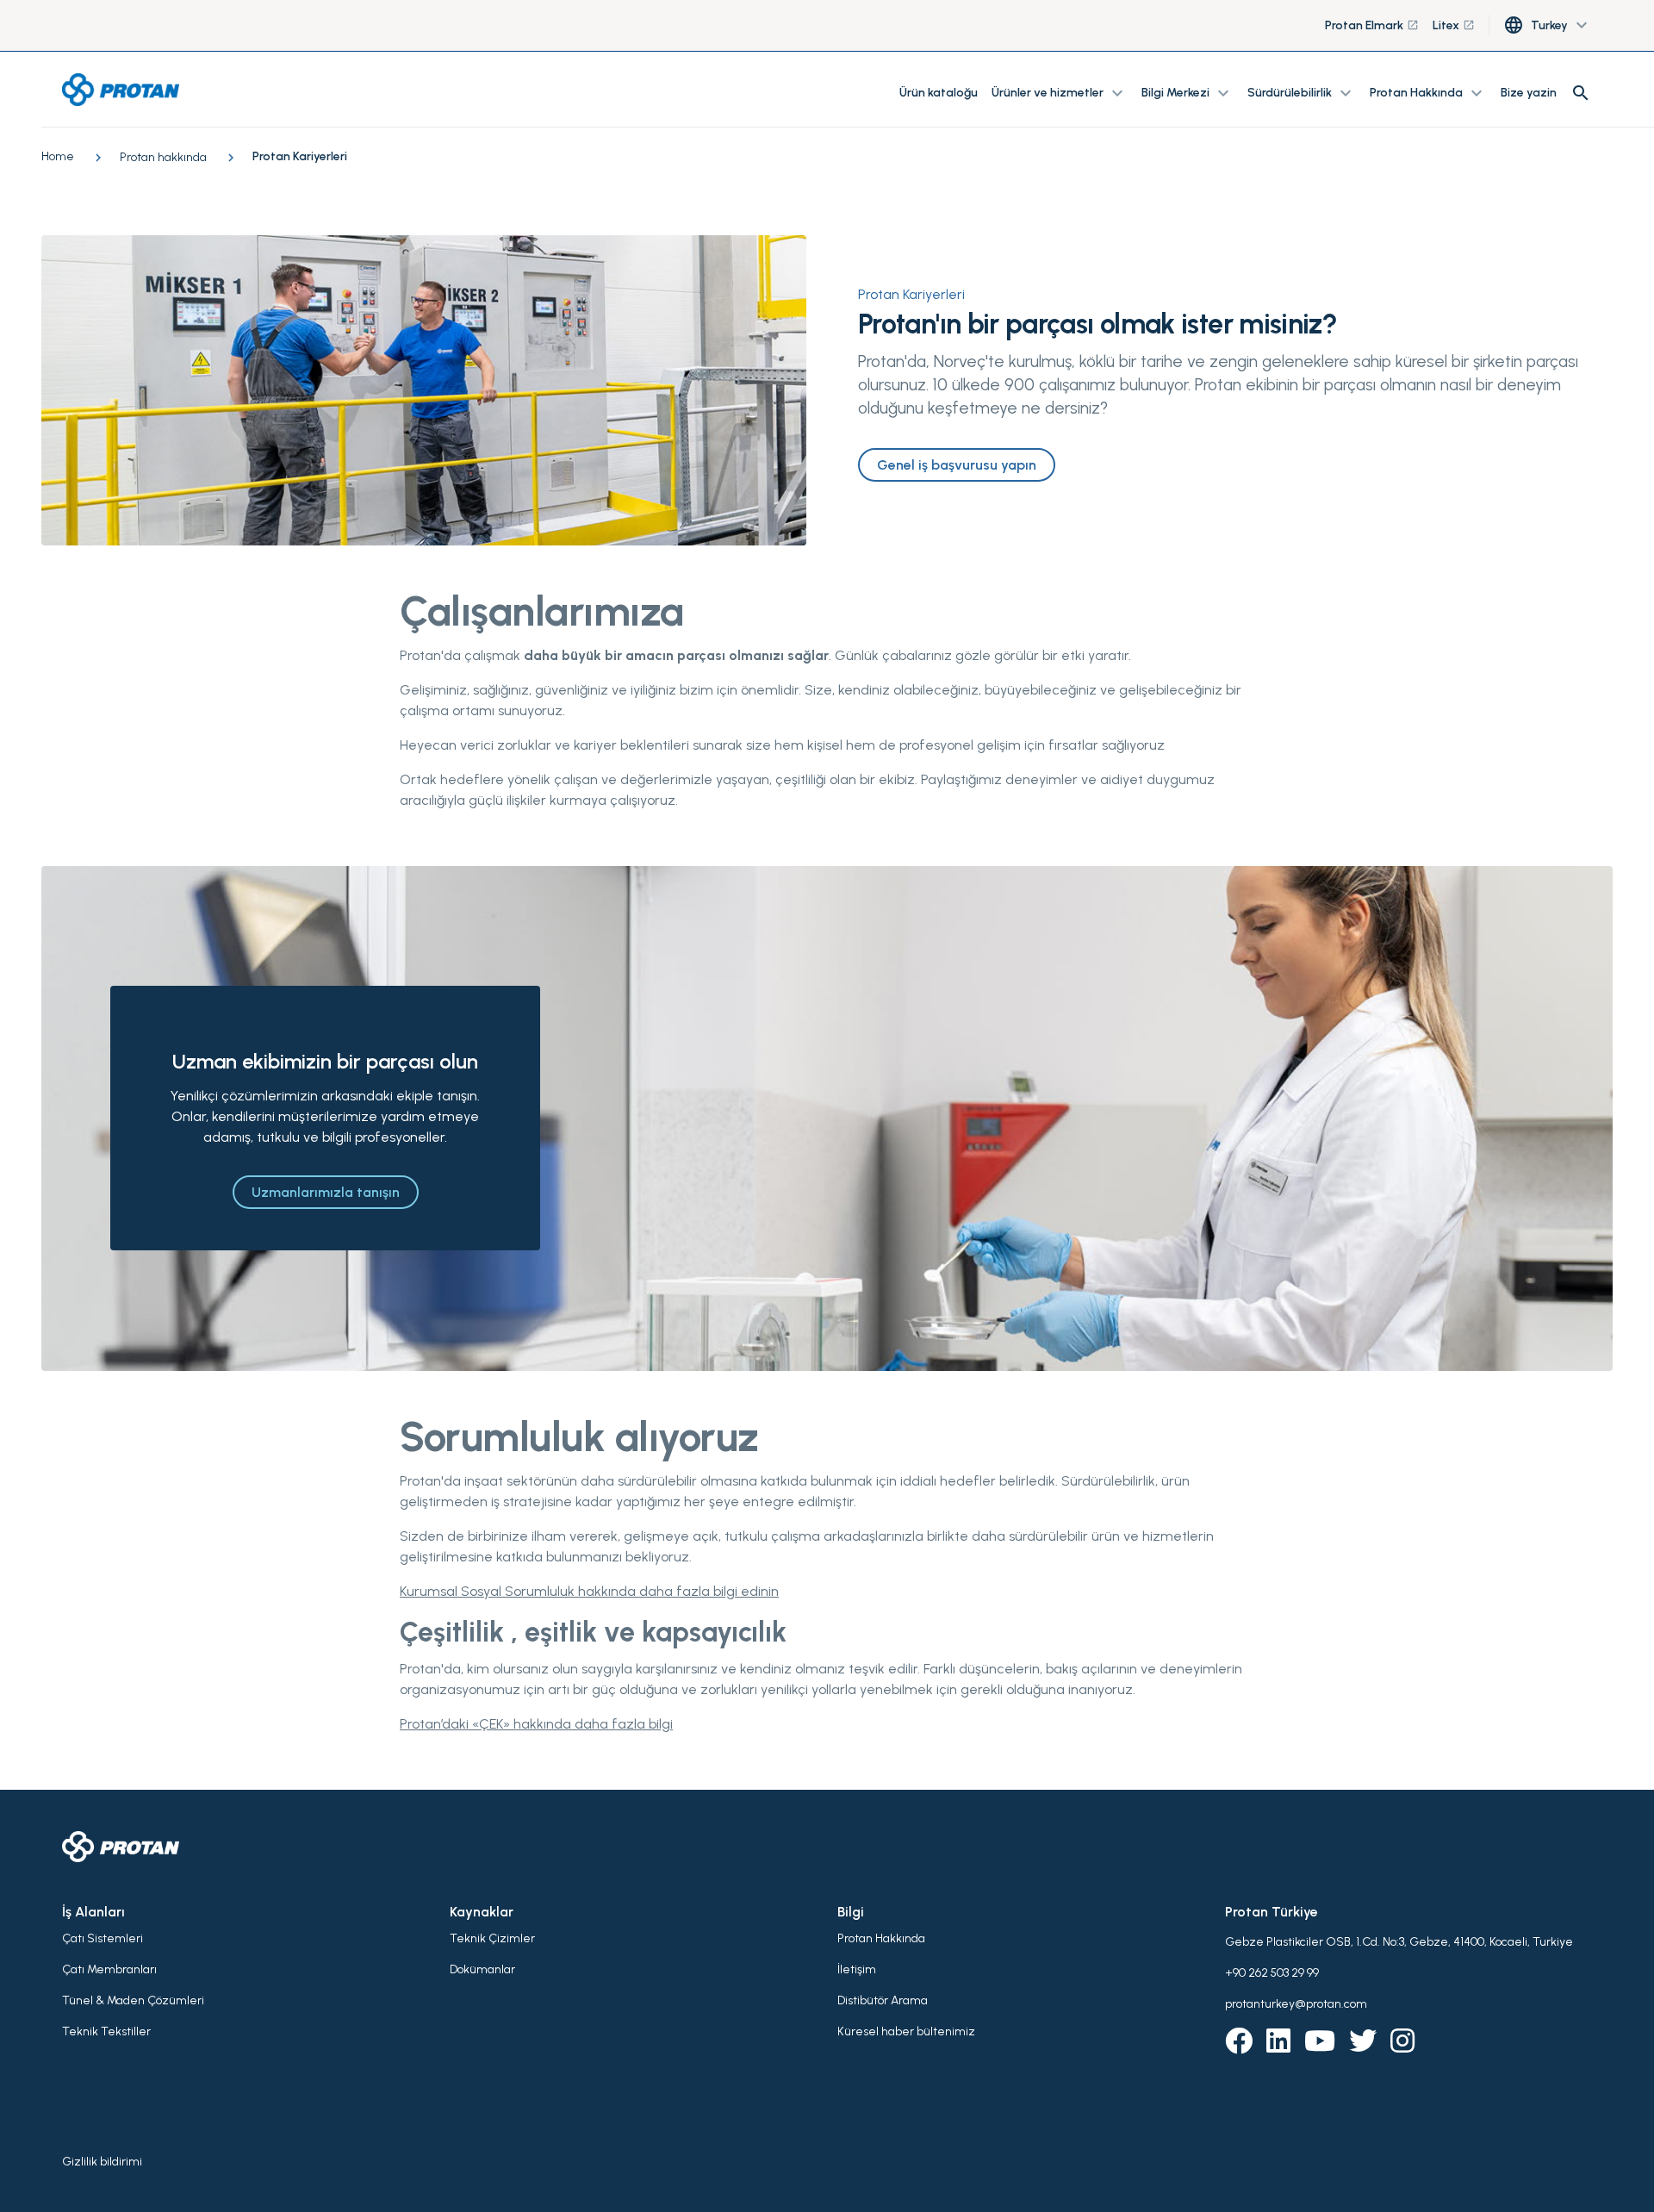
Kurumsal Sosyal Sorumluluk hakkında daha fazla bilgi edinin (589, 1591)
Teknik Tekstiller (106, 2031)
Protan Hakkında (881, 1938)
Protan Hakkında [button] (1428, 93)
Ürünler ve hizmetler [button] (1060, 93)
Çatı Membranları (109, 1969)
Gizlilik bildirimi (102, 2162)
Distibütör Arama (883, 2000)
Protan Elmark (1372, 25)
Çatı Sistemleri (103, 1938)
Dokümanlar (482, 1969)
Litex (1454, 25)
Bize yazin (1529, 93)
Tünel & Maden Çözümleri (133, 2000)
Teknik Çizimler (492, 1938)
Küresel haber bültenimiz (906, 2031)
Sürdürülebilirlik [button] (1302, 93)
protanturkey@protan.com (1296, 2004)
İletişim (857, 1969)
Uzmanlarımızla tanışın (326, 1192)
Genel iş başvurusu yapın (957, 465)
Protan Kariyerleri (911, 294)
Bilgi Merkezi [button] (1188, 93)
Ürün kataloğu (939, 93)
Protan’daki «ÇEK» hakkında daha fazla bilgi (536, 1724)
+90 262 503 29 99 (1272, 1973)
